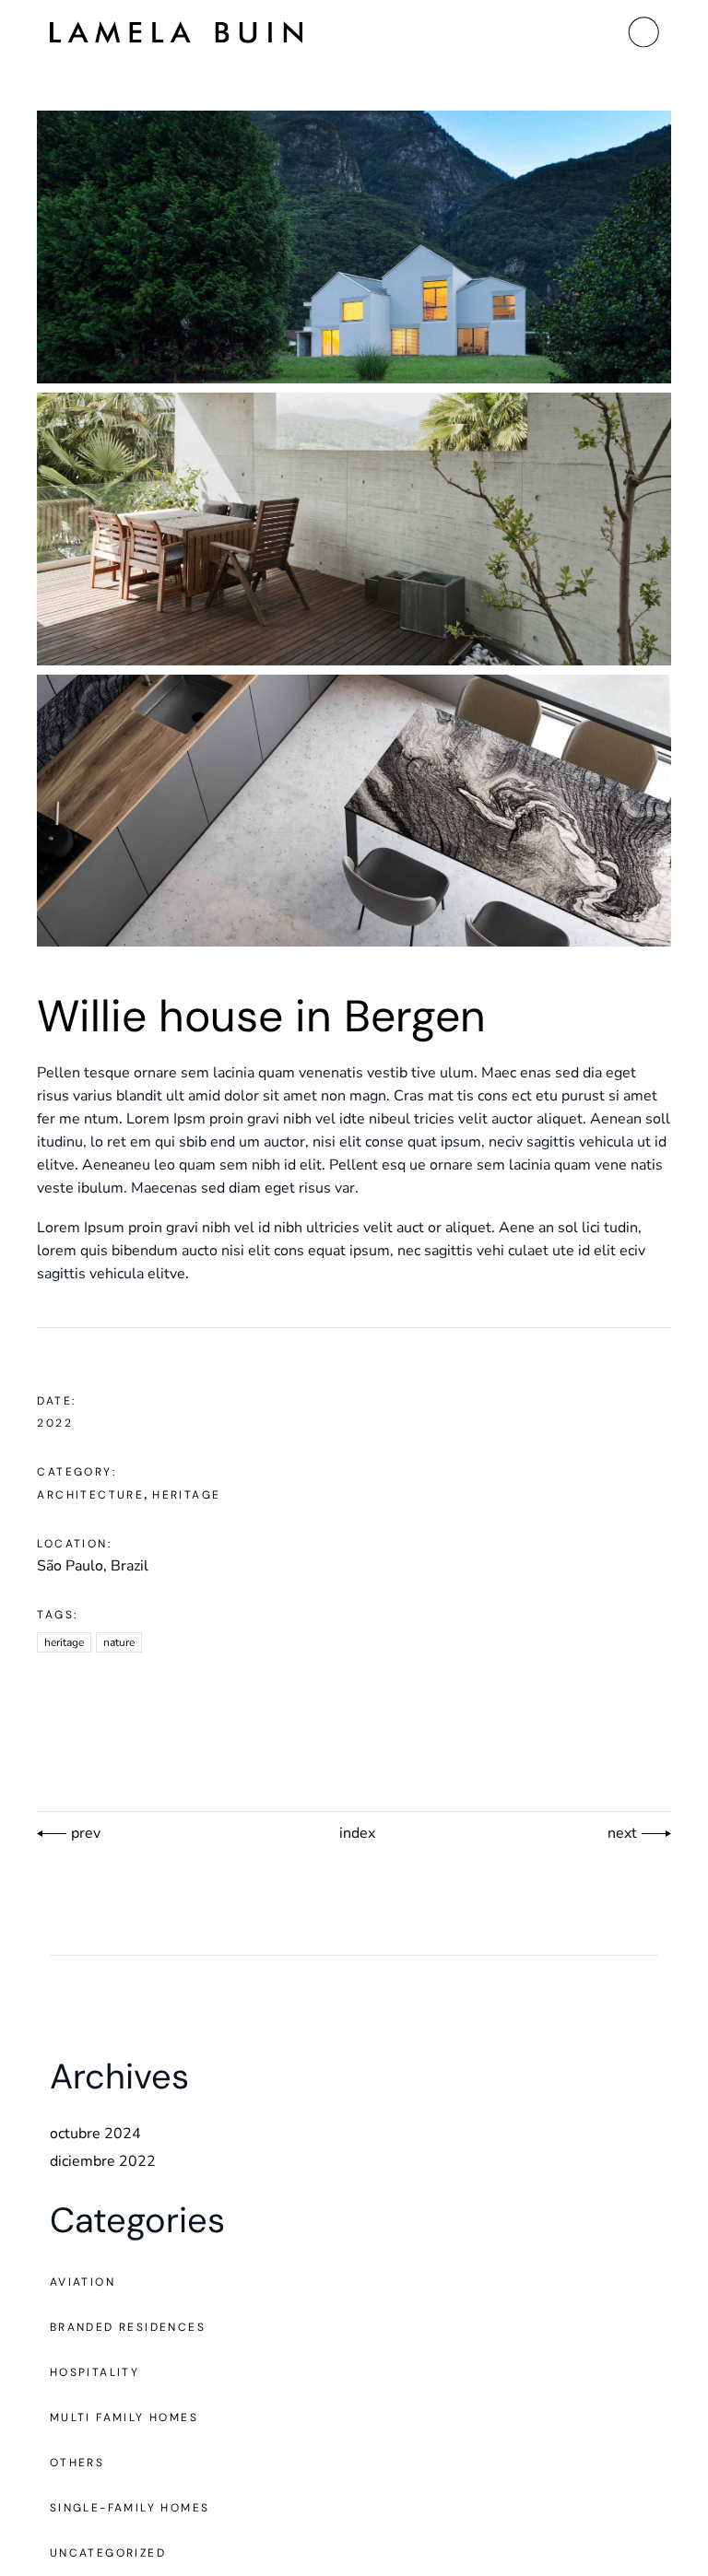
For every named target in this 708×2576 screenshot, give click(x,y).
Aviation (83, 2282)
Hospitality (94, 2372)
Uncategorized (108, 2553)
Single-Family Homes (130, 2508)
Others (77, 2463)
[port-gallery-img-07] (354, 811)
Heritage (186, 1495)
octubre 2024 (95, 2134)
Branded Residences (128, 2327)
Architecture (90, 1495)
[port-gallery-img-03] (354, 247)
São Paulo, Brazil (93, 1566)
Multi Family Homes (124, 2417)
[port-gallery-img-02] (354, 529)
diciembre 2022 (103, 2161)
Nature (119, 1642)
